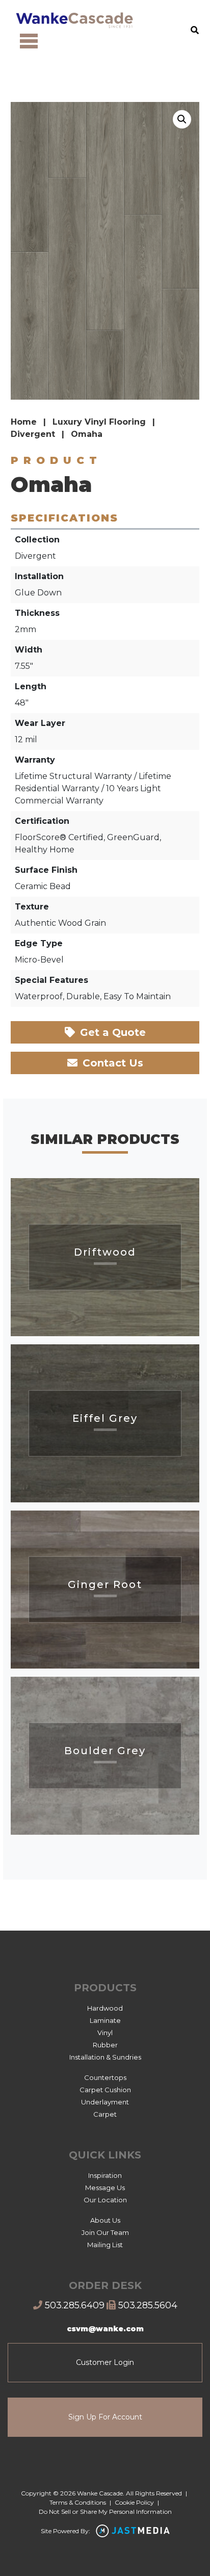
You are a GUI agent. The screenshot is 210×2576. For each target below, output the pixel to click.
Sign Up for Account (105, 2417)
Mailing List (105, 2245)
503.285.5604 (147, 2305)
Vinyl (105, 2033)
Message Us (105, 2188)
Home (24, 422)
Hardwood (105, 2008)
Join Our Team (105, 2232)
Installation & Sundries (105, 2057)
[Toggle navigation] (29, 41)
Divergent (33, 434)
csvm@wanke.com (105, 2329)
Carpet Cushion (105, 2090)
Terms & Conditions (78, 2502)
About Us (105, 2220)
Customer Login (105, 2362)
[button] (182, 119)
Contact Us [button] (111, 1063)
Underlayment (105, 2102)
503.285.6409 (73, 2305)
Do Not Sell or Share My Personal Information (105, 2512)
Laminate (105, 2020)
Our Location (105, 2200)
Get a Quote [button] (111, 1032)
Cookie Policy (134, 2502)
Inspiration (105, 2175)
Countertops (105, 2077)
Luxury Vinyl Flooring (99, 422)
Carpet (105, 2114)
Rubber (105, 2045)
